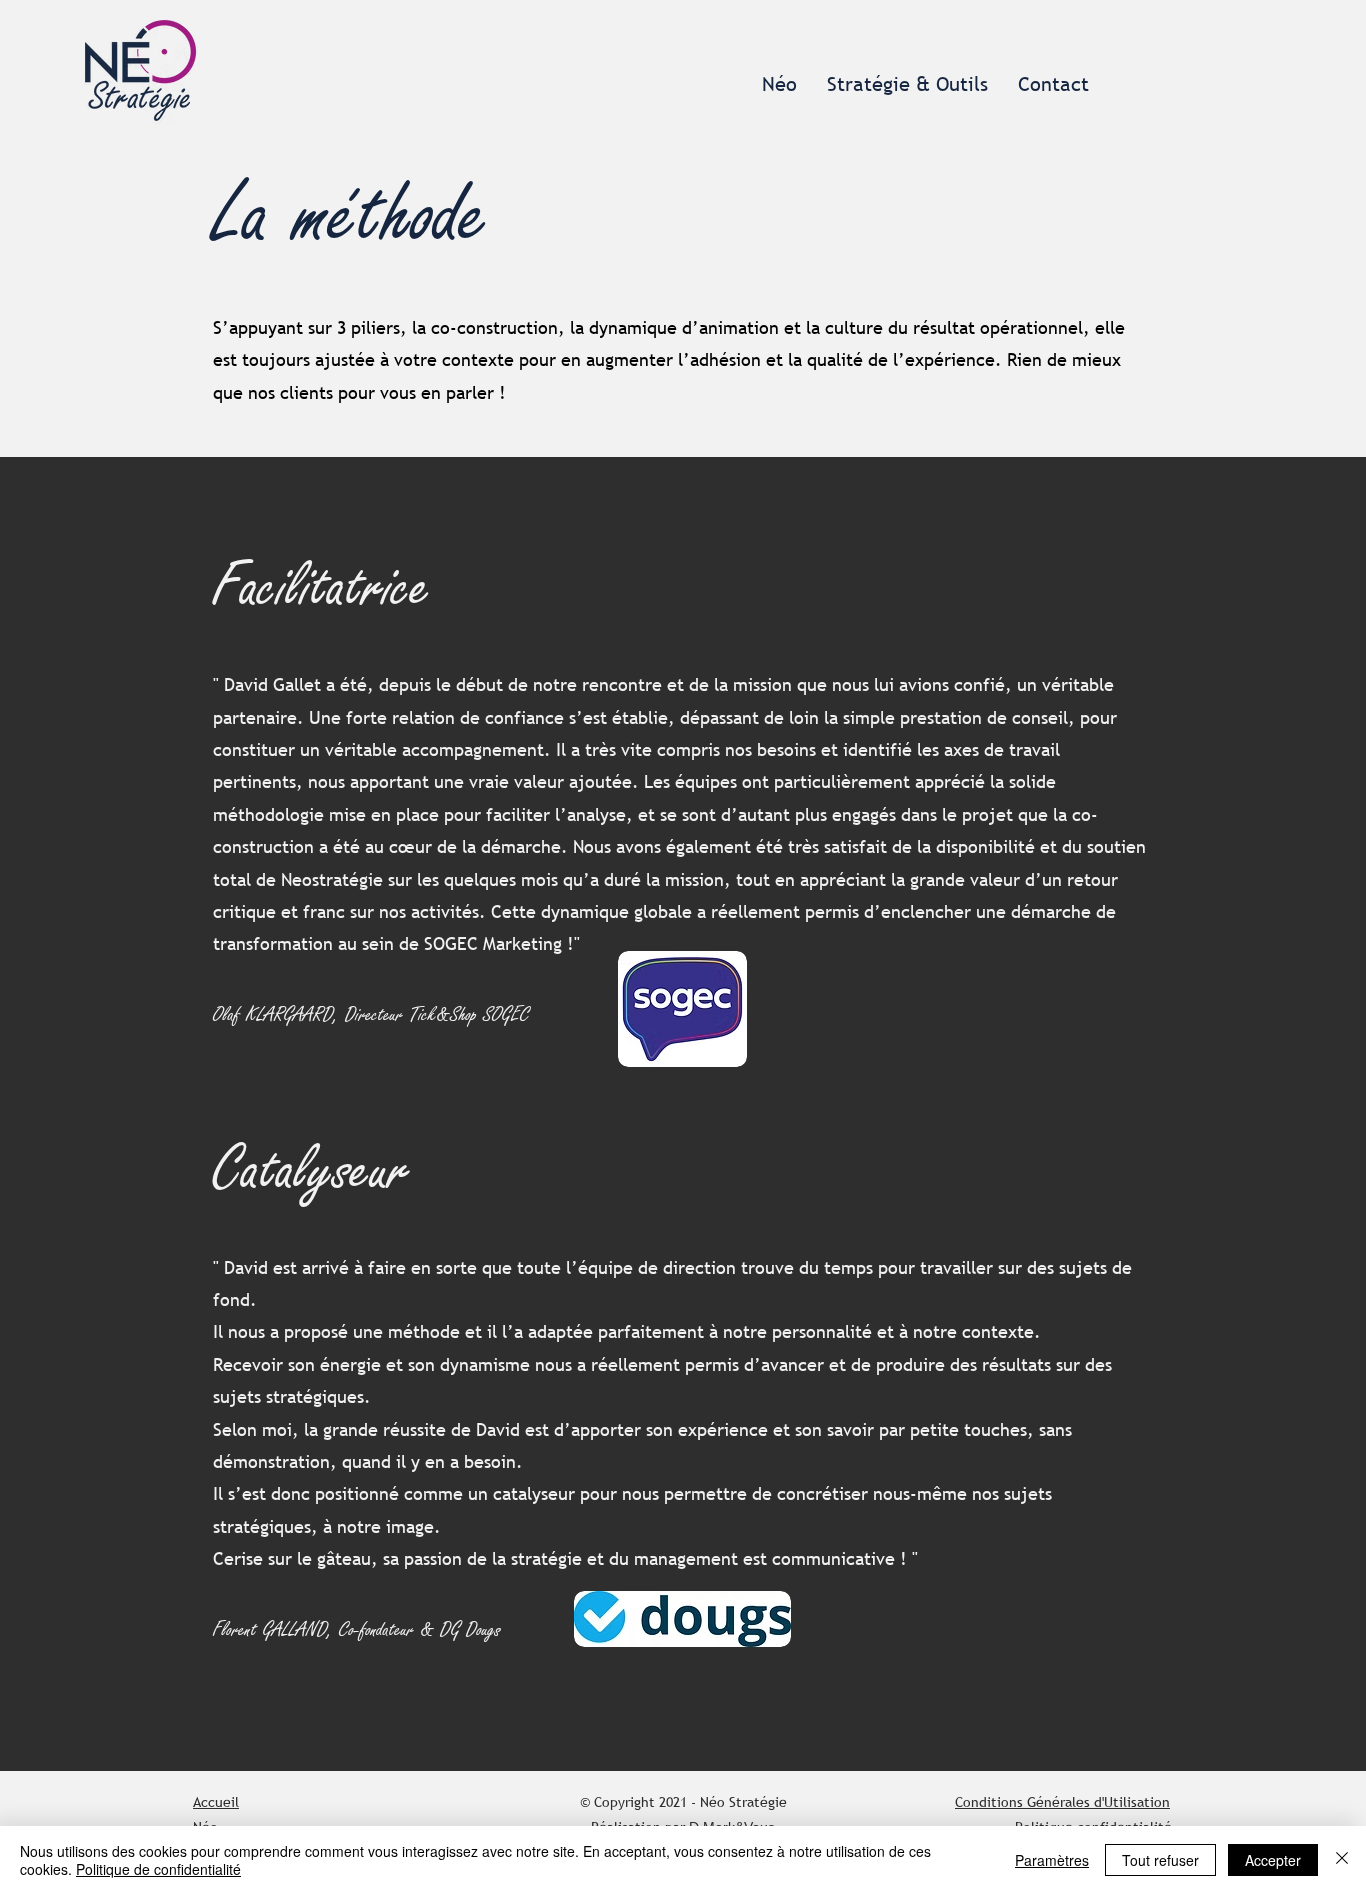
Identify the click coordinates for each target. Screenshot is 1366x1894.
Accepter (1273, 1860)
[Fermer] (1342, 1860)
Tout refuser (1160, 1860)
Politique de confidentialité (158, 1869)
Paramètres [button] (1052, 1860)
